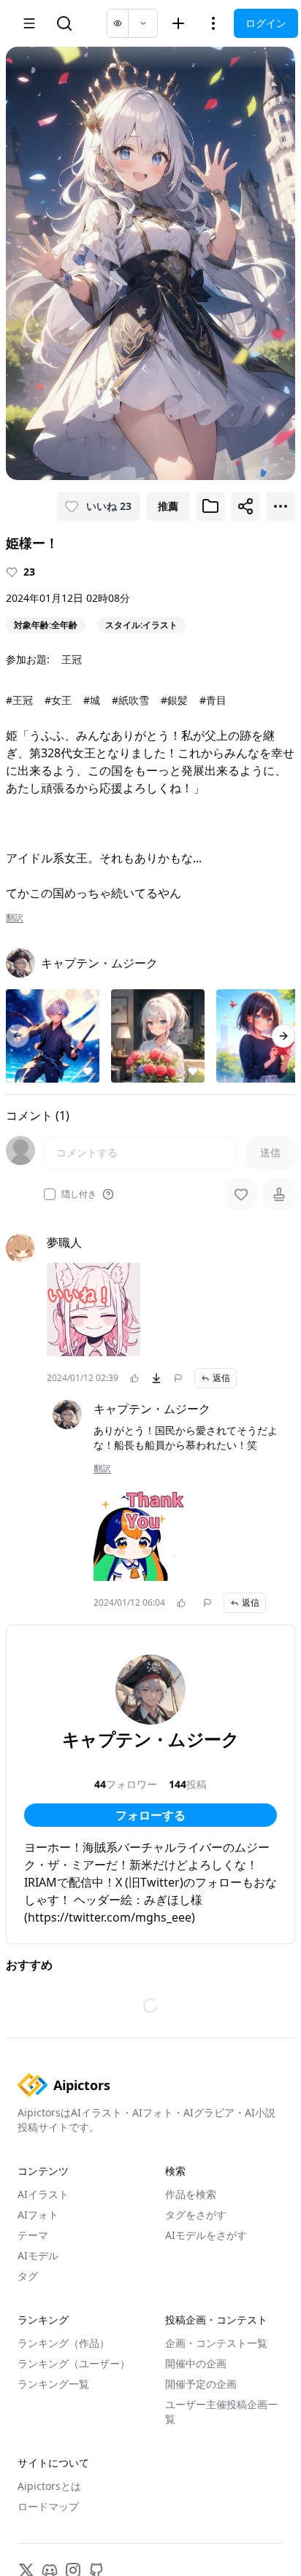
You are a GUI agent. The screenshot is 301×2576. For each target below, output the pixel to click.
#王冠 (19, 700)
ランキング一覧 (53, 2384)
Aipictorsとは (49, 2486)
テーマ (33, 2235)
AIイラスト (43, 2194)
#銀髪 (174, 700)
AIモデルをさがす (206, 2235)
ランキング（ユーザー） (74, 2363)
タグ (28, 2276)
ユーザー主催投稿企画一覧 (221, 2411)
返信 (221, 1378)
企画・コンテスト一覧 (216, 2343)
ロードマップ (48, 2506)
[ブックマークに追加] (210, 506)
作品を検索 (191, 2194)
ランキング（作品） (64, 2343)
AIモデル (38, 2255)
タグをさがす (196, 2215)
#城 (92, 700)
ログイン (266, 23)
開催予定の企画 (201, 2384)
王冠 (72, 659)
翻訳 (15, 918)
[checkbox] (50, 1194)
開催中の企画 (196, 2363)
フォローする (150, 1815)
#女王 (58, 700)
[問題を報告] (178, 1378)
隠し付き (79, 1194)
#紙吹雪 (130, 700)
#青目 (213, 700)
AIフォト (38, 2215)
